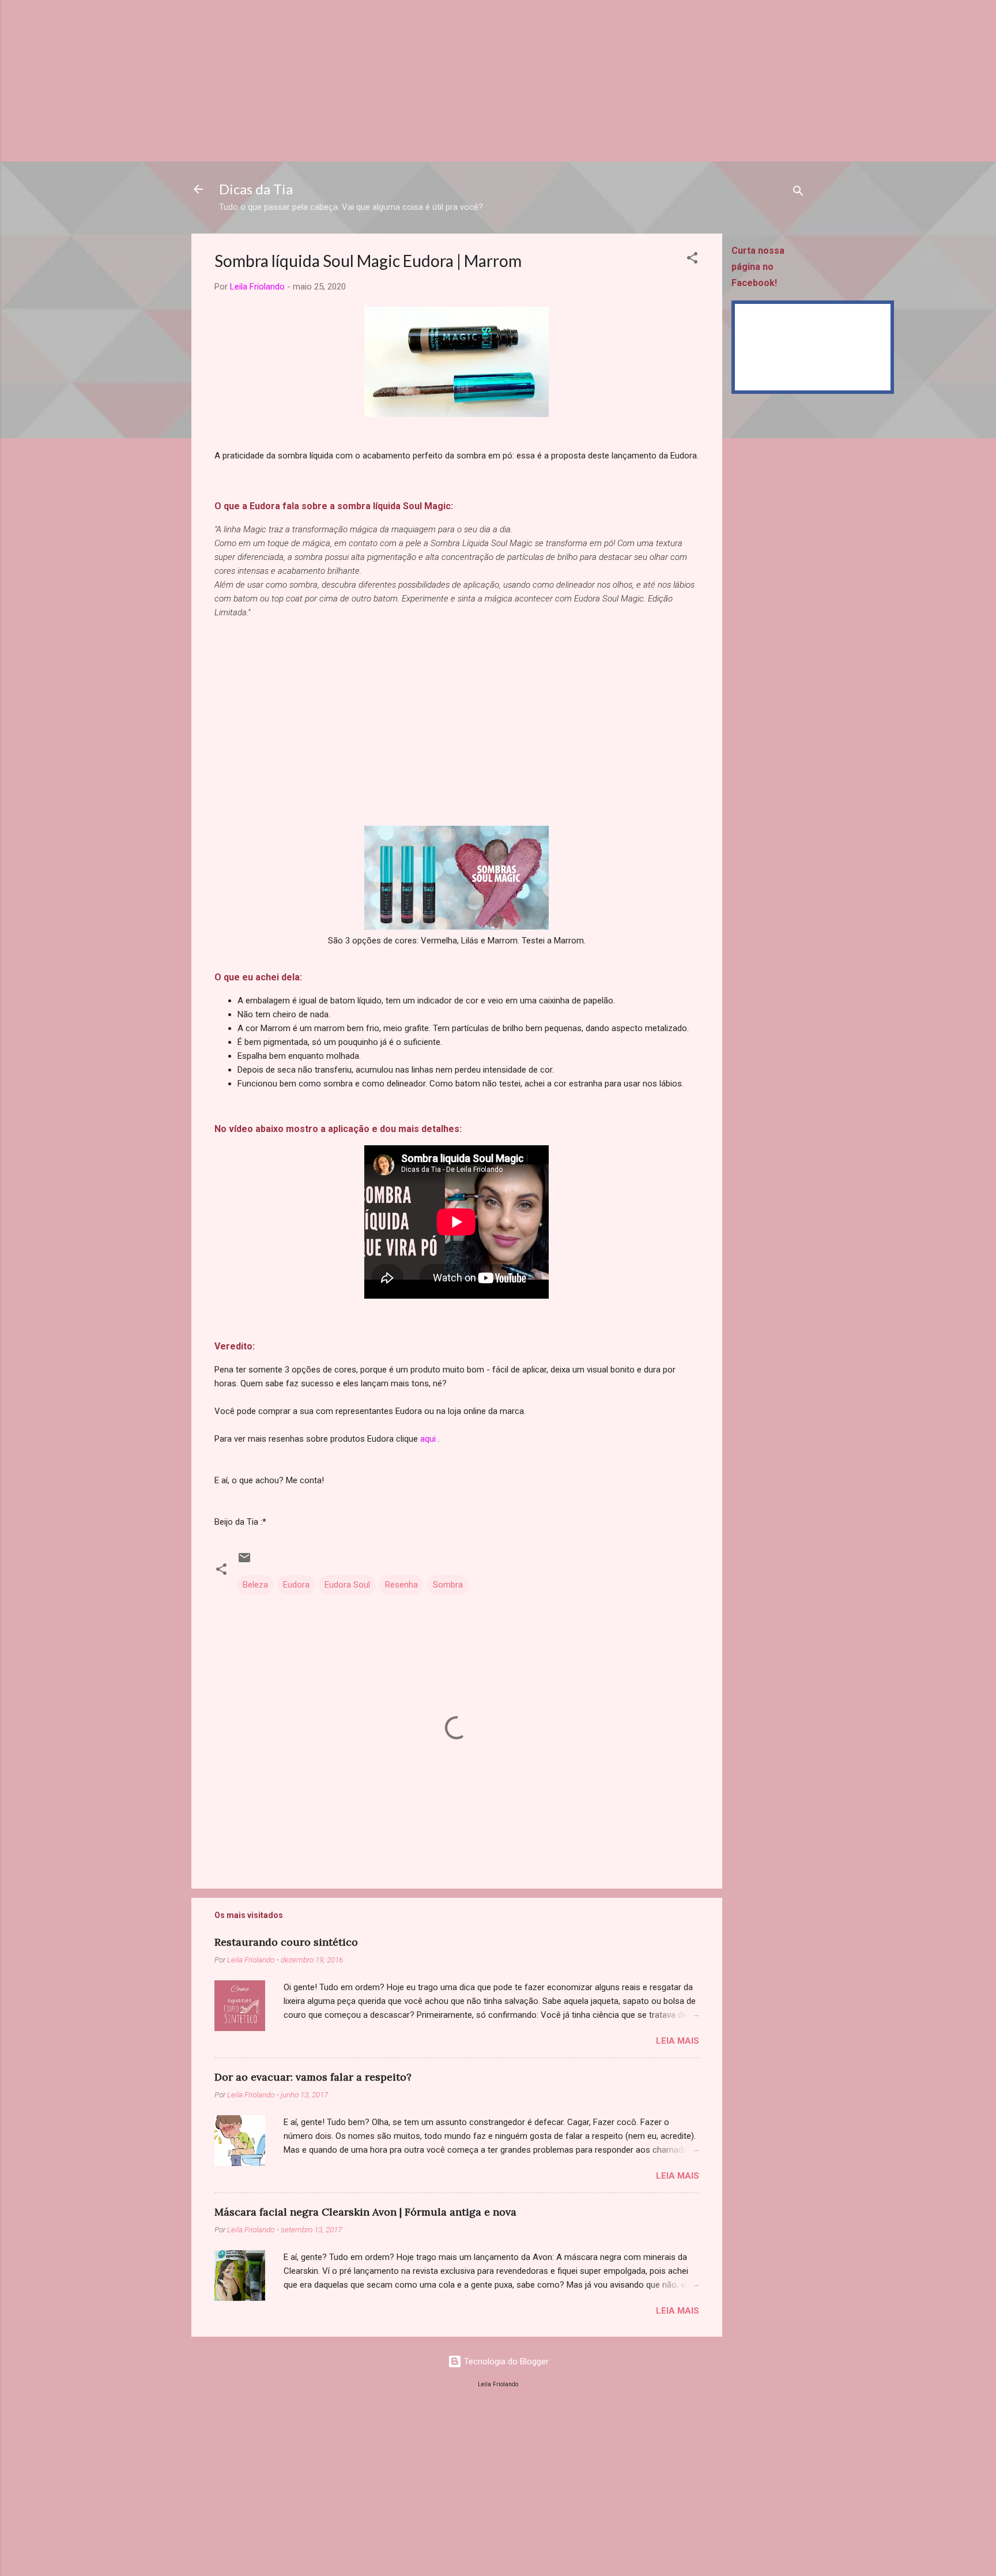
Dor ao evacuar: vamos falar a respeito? (313, 2077)
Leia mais (678, 2041)
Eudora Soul (347, 1585)
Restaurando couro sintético (286, 1942)
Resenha (401, 1585)
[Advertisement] (346, 81)
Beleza (255, 1585)
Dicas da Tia (256, 189)
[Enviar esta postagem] (244, 1562)
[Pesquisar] (798, 193)
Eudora (296, 1585)
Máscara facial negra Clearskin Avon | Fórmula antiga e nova (365, 2212)
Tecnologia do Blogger (505, 2361)
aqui (428, 1439)
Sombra (448, 1585)
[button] (692, 260)
